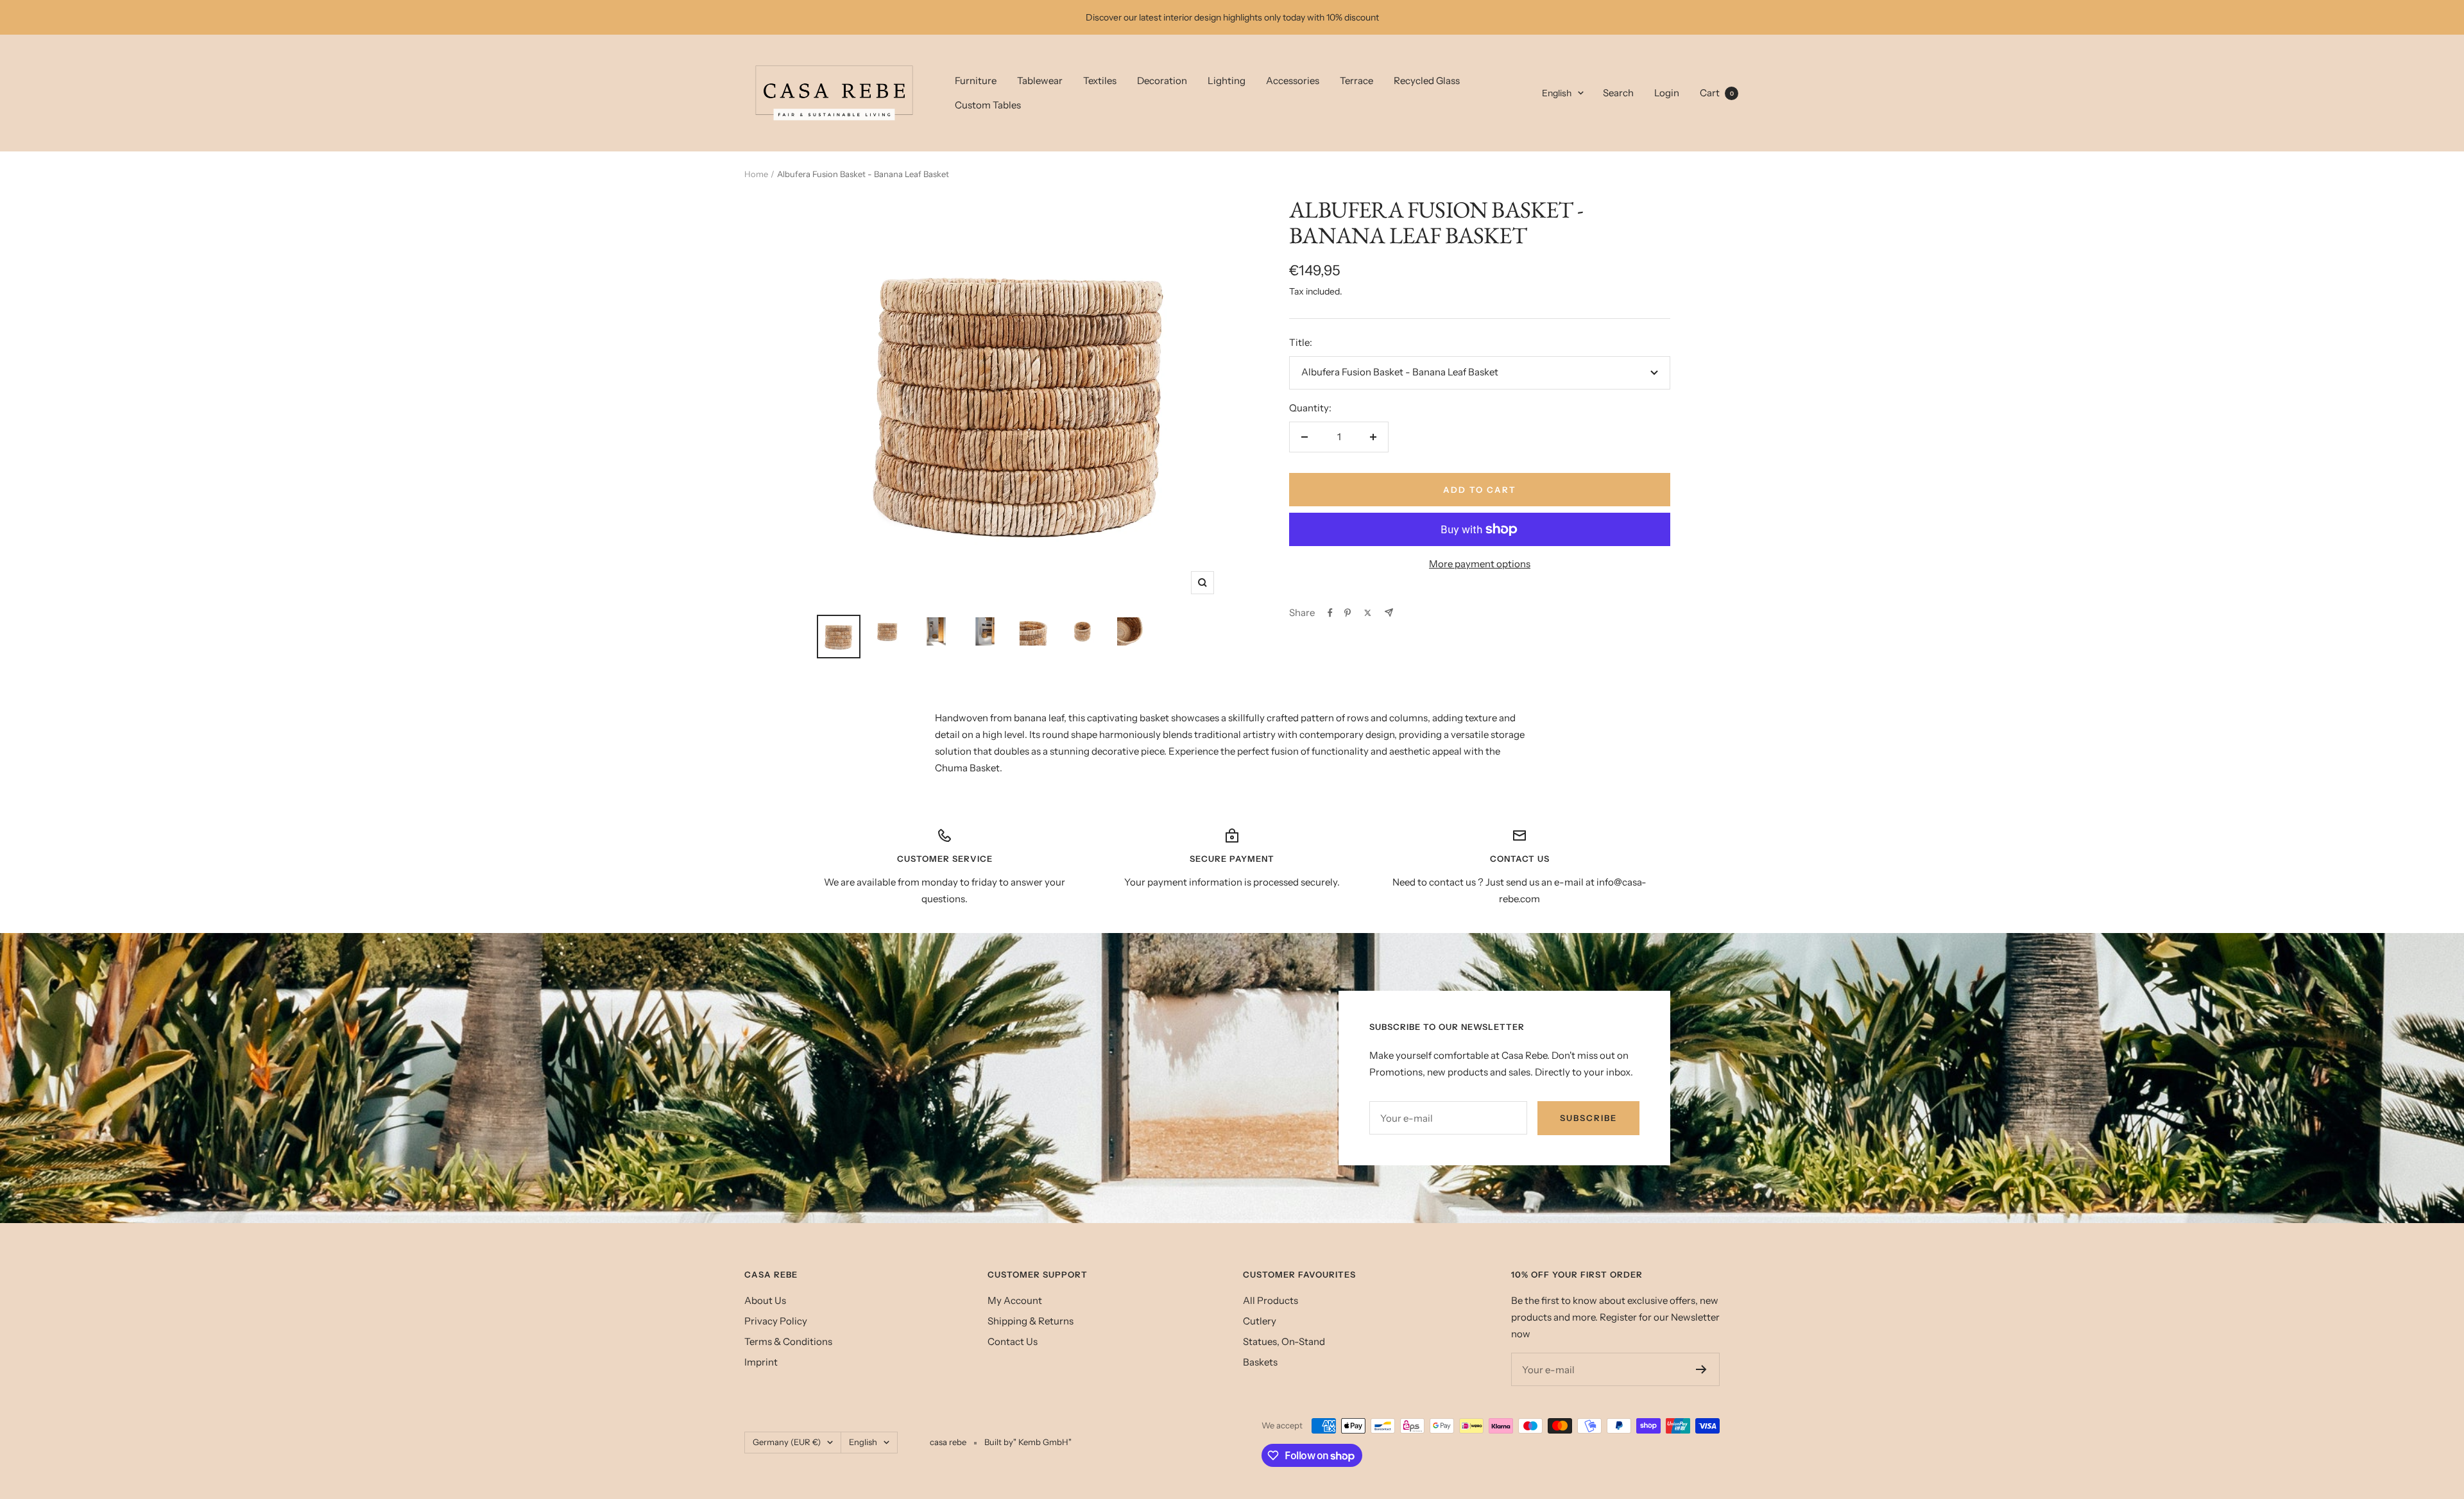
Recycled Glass (1427, 81)
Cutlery (1260, 1321)
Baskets (1260, 1362)
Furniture (976, 81)
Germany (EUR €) (787, 1442)
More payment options (1480, 564)
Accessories (1293, 81)
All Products (1270, 1300)
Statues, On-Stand (1284, 1341)
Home (756, 174)
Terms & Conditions (788, 1341)
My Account (1015, 1300)
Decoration (1162, 81)
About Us (765, 1300)
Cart (1717, 93)
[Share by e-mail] (1389, 612)
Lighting (1227, 81)
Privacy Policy (776, 1321)
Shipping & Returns (1031, 1321)
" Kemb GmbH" (1042, 1442)
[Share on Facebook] (1330, 613)
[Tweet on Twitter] (1368, 613)
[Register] (1701, 1369)
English (1557, 93)
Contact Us (1013, 1341)
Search (1618, 93)
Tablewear (1040, 81)
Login (1667, 93)
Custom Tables (988, 105)
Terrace (1356, 81)
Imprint (761, 1362)
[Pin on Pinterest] (1347, 613)
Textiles (1100, 81)
